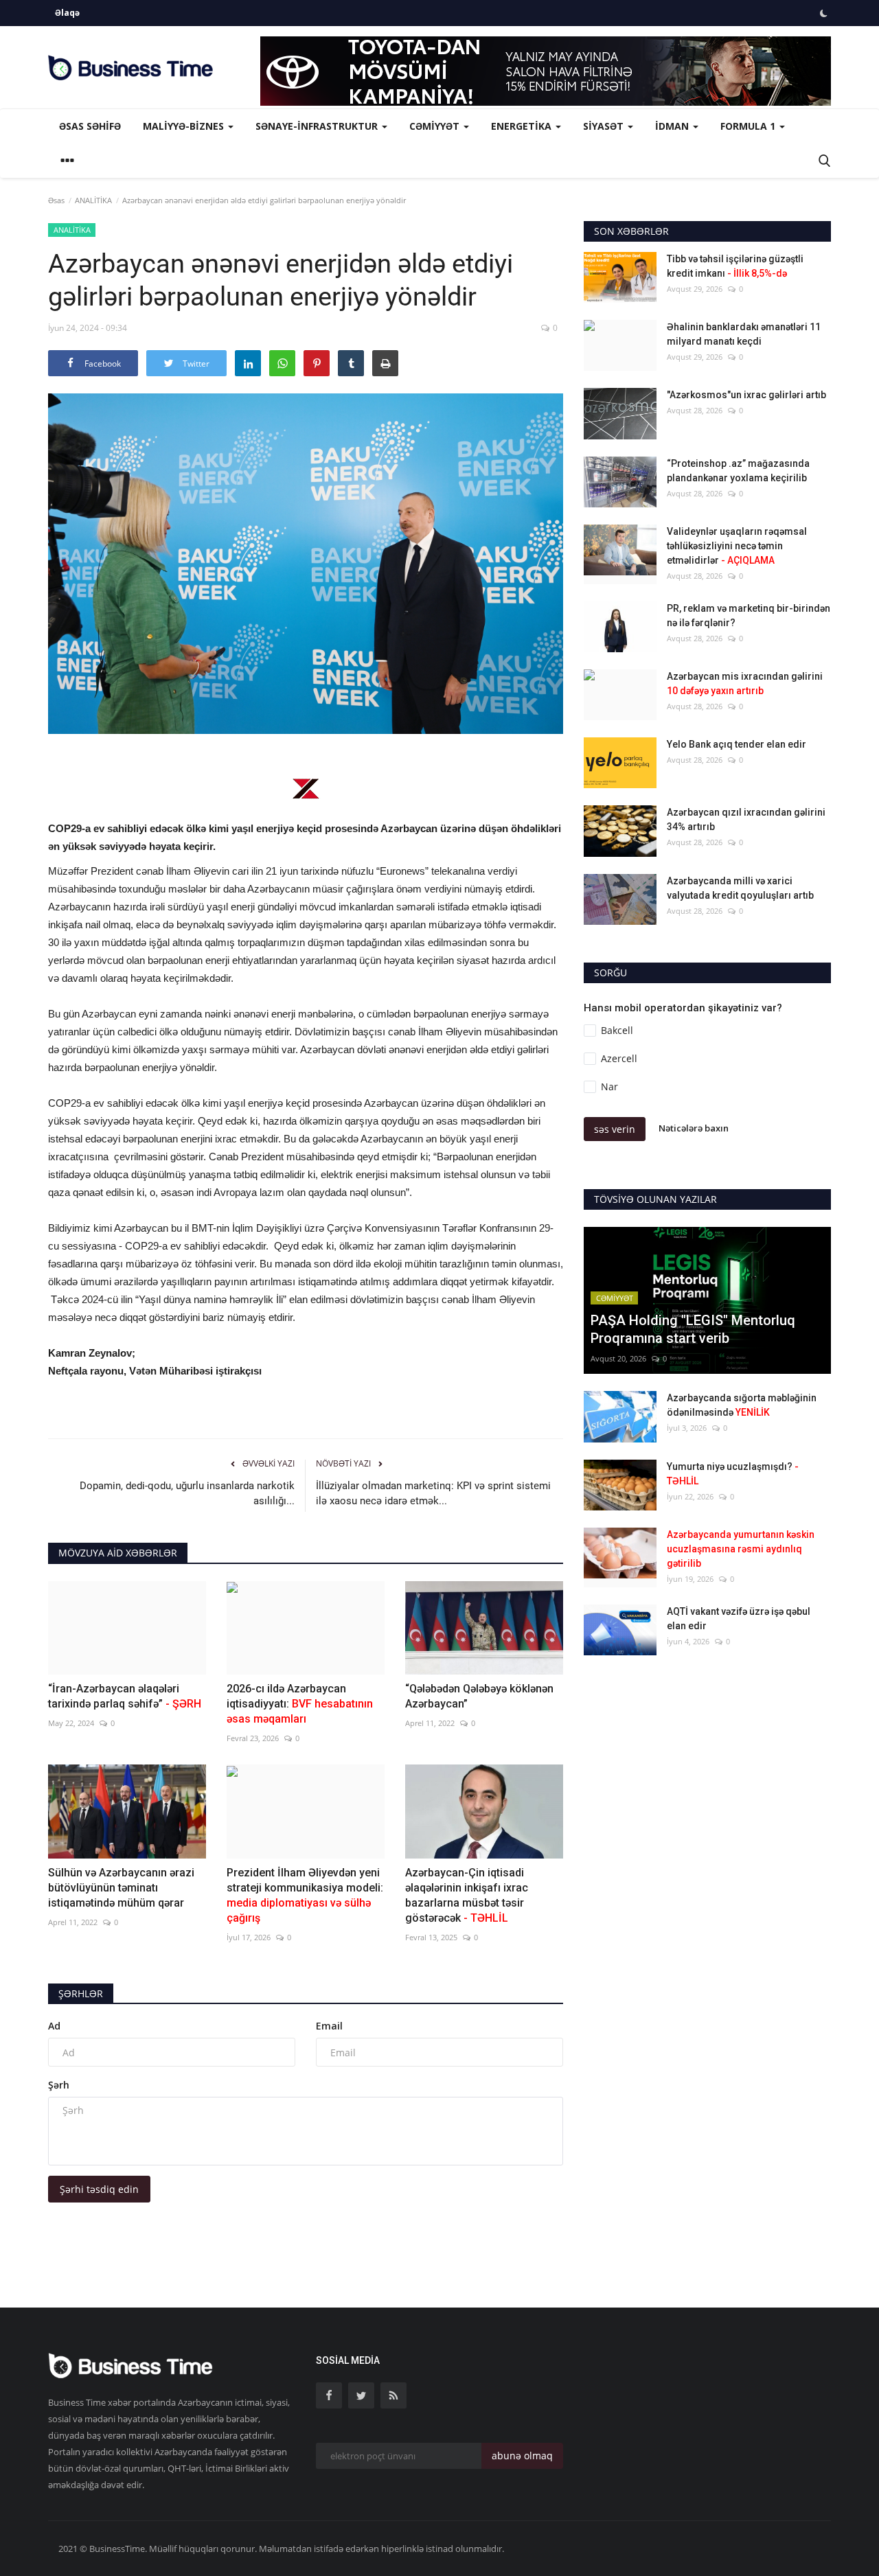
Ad (54, 2026)
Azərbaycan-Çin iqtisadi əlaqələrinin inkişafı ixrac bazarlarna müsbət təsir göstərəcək (467, 1895)
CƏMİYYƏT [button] (436, 126)
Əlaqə (67, 13)
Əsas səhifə (90, 126)
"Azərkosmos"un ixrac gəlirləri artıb (746, 395)
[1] (823, 13)
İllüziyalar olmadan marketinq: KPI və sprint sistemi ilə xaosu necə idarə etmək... (433, 1493)
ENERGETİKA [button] (523, 126)
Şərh (59, 2085)
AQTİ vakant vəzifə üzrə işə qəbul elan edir (739, 1619)
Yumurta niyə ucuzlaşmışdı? (733, 1474)
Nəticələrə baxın (694, 1129)
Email (329, 2026)
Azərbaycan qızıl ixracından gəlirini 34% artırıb (746, 819)
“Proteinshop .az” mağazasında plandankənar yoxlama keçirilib (738, 471)
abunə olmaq (522, 2456)
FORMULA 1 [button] (749, 126)
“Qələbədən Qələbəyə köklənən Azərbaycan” (479, 1696)
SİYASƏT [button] (605, 126)
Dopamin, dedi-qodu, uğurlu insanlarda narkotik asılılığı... (187, 1493)
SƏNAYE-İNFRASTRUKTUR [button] (318, 126)
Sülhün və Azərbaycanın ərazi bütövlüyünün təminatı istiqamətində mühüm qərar (121, 1888)
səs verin (615, 1129)
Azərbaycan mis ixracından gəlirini (745, 683)
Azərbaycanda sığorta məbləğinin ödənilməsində (742, 1405)
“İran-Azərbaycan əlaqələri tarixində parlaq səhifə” (125, 1696)
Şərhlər (81, 1993)
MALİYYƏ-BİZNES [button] (185, 126)
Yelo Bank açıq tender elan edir (737, 744)
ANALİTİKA (93, 200)
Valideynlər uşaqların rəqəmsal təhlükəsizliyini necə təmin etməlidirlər (737, 546)
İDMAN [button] (673, 126)
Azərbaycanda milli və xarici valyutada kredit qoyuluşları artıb (740, 888)
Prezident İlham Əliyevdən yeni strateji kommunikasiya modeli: (305, 1895)
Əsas (56, 200)
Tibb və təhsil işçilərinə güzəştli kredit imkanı (735, 266)
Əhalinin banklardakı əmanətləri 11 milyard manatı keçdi (744, 334)
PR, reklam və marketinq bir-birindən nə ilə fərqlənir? (749, 616)
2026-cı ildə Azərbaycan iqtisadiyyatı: (300, 1704)
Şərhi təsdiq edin (99, 2189)
